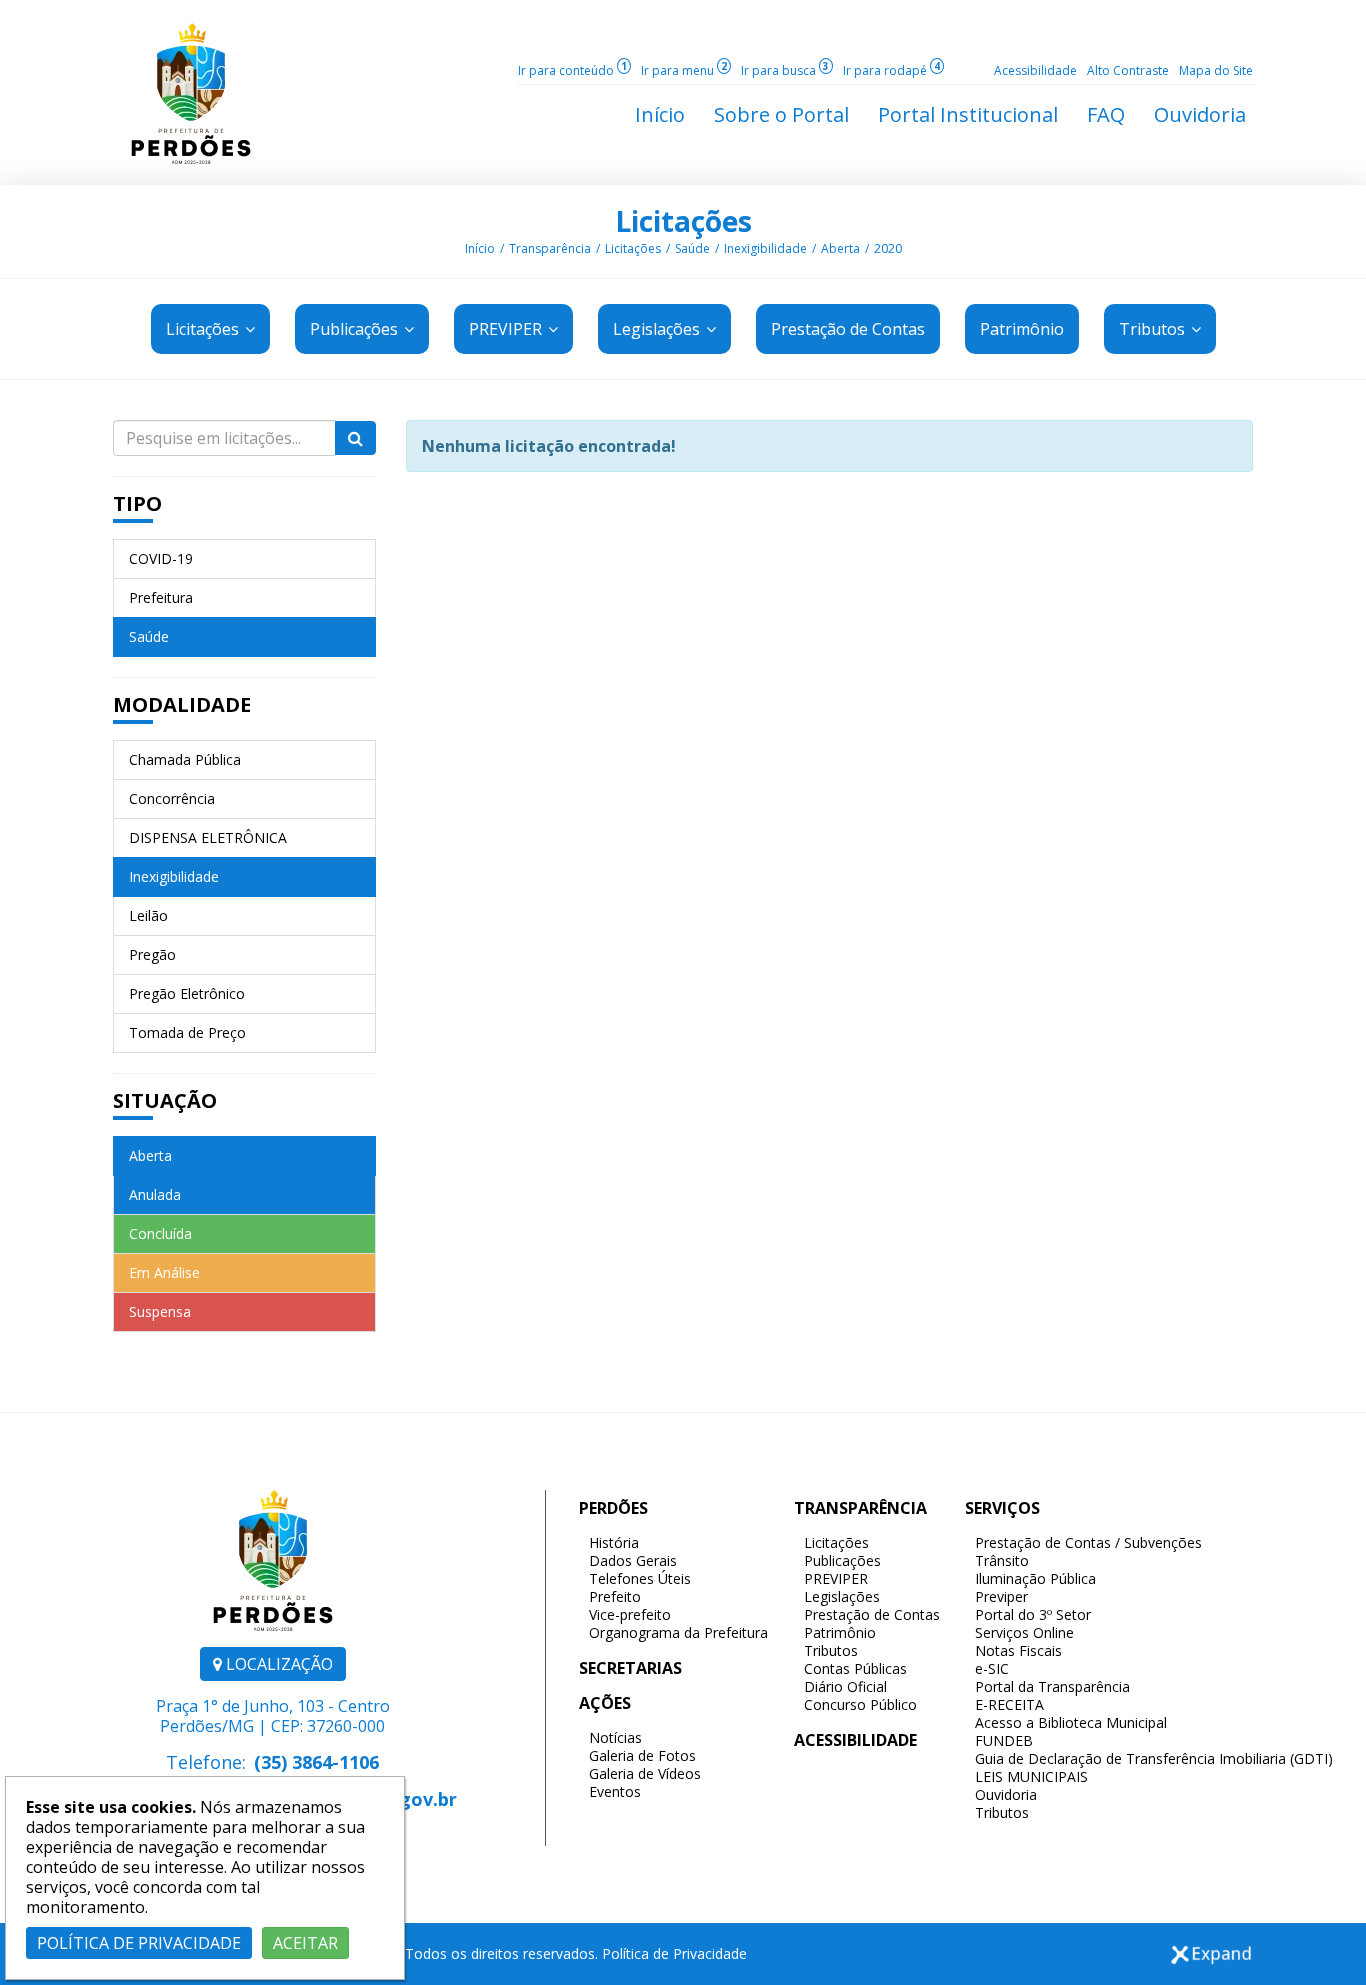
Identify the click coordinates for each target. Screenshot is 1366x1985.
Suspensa (160, 1311)
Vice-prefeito (630, 1614)
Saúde (692, 248)
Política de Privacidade (674, 1953)
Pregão (152, 954)
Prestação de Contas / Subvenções (1088, 1542)
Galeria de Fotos (642, 1755)
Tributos (1154, 329)
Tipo (137, 503)
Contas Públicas (855, 1668)
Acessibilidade (1035, 70)
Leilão (148, 915)
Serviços (1002, 1508)
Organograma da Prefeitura (678, 1632)
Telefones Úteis (640, 1578)
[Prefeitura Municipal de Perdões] (191, 92)
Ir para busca (785, 70)
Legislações (658, 329)
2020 (888, 248)
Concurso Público (860, 1704)
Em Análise (164, 1272)
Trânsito (1002, 1560)
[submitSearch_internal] (355, 438)
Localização (277, 1664)
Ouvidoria (1006, 1794)
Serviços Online (1024, 1632)
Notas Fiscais (1018, 1650)
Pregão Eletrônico (187, 993)
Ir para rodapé (891, 70)
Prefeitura (161, 597)
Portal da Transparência (1052, 1686)
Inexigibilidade (765, 248)
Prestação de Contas (872, 1614)
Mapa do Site (1216, 70)
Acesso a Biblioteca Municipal (1071, 1722)
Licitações (683, 221)
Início (480, 248)
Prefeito (615, 1596)
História (614, 1542)
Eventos (615, 1791)
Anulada (155, 1194)
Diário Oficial (845, 1686)
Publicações (356, 329)
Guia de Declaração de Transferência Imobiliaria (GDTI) (1154, 1758)
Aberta (840, 248)
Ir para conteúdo (572, 70)
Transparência (550, 248)
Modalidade (182, 704)
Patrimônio (840, 1632)
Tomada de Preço (187, 1032)
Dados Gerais (633, 1560)
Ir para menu (684, 70)
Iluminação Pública (1035, 1578)
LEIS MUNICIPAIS (1031, 1776)
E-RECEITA (1009, 1704)
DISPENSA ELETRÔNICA (208, 837)
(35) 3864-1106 (316, 1762)
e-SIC (992, 1668)
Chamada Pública (185, 759)
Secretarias (630, 1668)
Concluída (160, 1233)
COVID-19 (161, 558)
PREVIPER (507, 329)
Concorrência (172, 798)
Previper (1001, 1596)
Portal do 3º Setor (1033, 1614)
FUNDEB (1004, 1740)
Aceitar (305, 1943)
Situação (165, 1100)
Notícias (615, 1737)
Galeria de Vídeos (645, 1773)
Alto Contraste (1128, 70)
